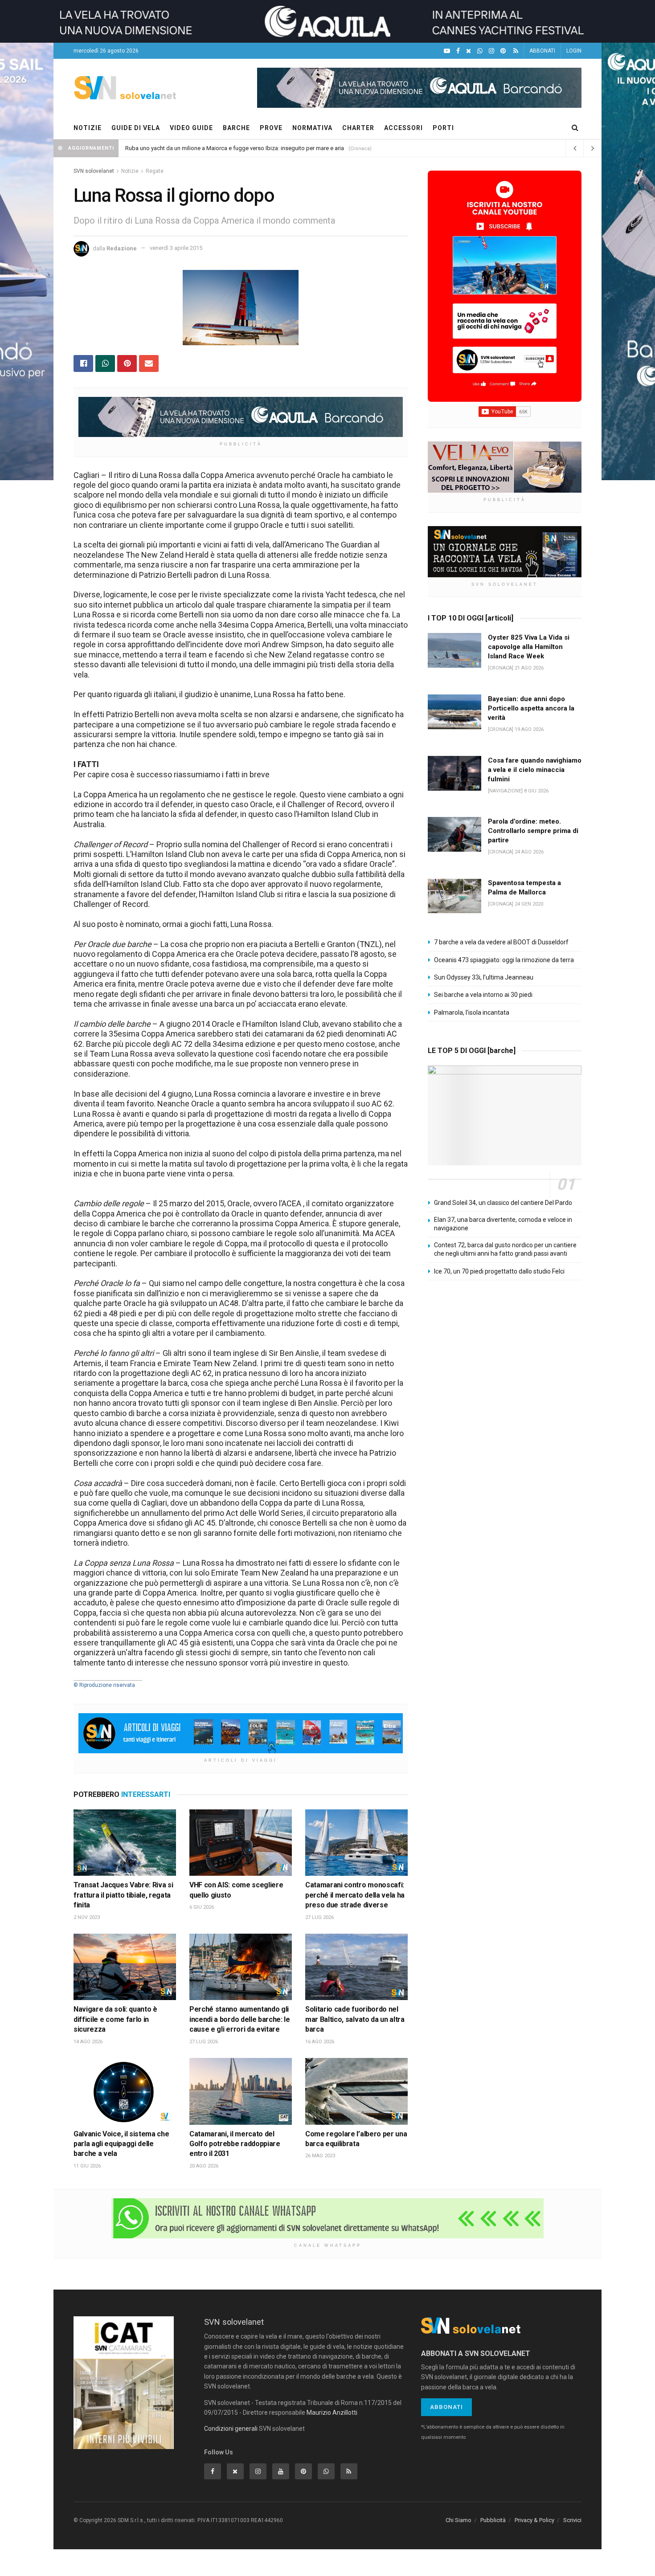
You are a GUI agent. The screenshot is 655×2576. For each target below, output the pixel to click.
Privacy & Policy (534, 2520)
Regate (155, 171)
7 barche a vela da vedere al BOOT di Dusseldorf (501, 942)
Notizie (130, 171)
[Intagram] (491, 51)
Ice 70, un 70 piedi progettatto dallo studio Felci (499, 1271)
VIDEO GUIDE (191, 128)
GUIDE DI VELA (136, 128)
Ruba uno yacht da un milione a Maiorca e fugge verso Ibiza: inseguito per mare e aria (235, 148)
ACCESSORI (403, 128)
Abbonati (446, 2407)
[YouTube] (447, 51)
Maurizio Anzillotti (332, 2413)
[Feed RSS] (516, 51)
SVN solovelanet (94, 171)
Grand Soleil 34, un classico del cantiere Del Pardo (503, 1203)
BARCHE (236, 128)
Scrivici (572, 2520)
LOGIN (574, 51)
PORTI (443, 128)
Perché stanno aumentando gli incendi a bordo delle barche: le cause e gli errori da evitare (240, 2019)
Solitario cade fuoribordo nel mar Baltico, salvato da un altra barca (355, 2019)
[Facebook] (458, 51)
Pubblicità (493, 2520)
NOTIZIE (88, 128)
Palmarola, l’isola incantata (472, 1012)
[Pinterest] (503, 51)
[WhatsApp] (480, 51)
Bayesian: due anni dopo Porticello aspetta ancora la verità (531, 708)
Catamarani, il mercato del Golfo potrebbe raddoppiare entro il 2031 (235, 2144)
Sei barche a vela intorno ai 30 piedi (483, 995)
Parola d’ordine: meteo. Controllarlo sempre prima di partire (533, 831)
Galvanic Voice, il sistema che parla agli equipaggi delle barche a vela (121, 2144)
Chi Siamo (458, 2520)
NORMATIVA (312, 128)
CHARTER (358, 128)
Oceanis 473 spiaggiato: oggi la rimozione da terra (504, 960)
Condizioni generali (231, 2429)
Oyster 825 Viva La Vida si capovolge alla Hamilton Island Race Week (529, 647)
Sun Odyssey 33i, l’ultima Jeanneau (484, 977)
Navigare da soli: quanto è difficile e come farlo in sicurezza (115, 2019)
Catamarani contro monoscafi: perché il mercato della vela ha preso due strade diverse (355, 1895)
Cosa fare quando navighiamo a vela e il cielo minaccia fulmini (535, 770)
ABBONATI (542, 51)
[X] (469, 51)
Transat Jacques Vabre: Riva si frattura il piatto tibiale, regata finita (123, 1895)
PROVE (271, 128)
